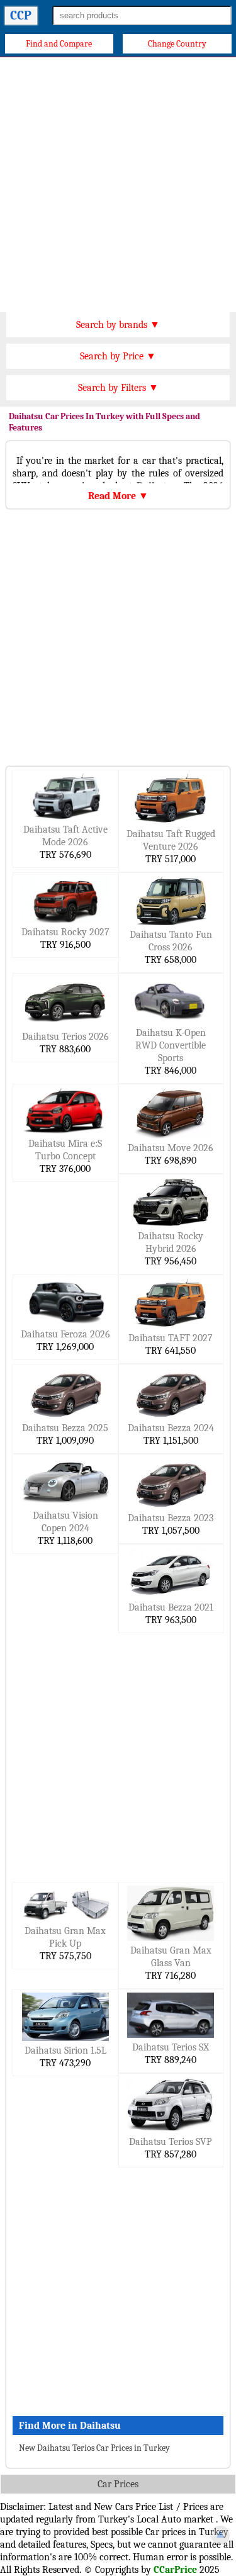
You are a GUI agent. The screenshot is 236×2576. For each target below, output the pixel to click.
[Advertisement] (118, 182)
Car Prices (118, 2484)
